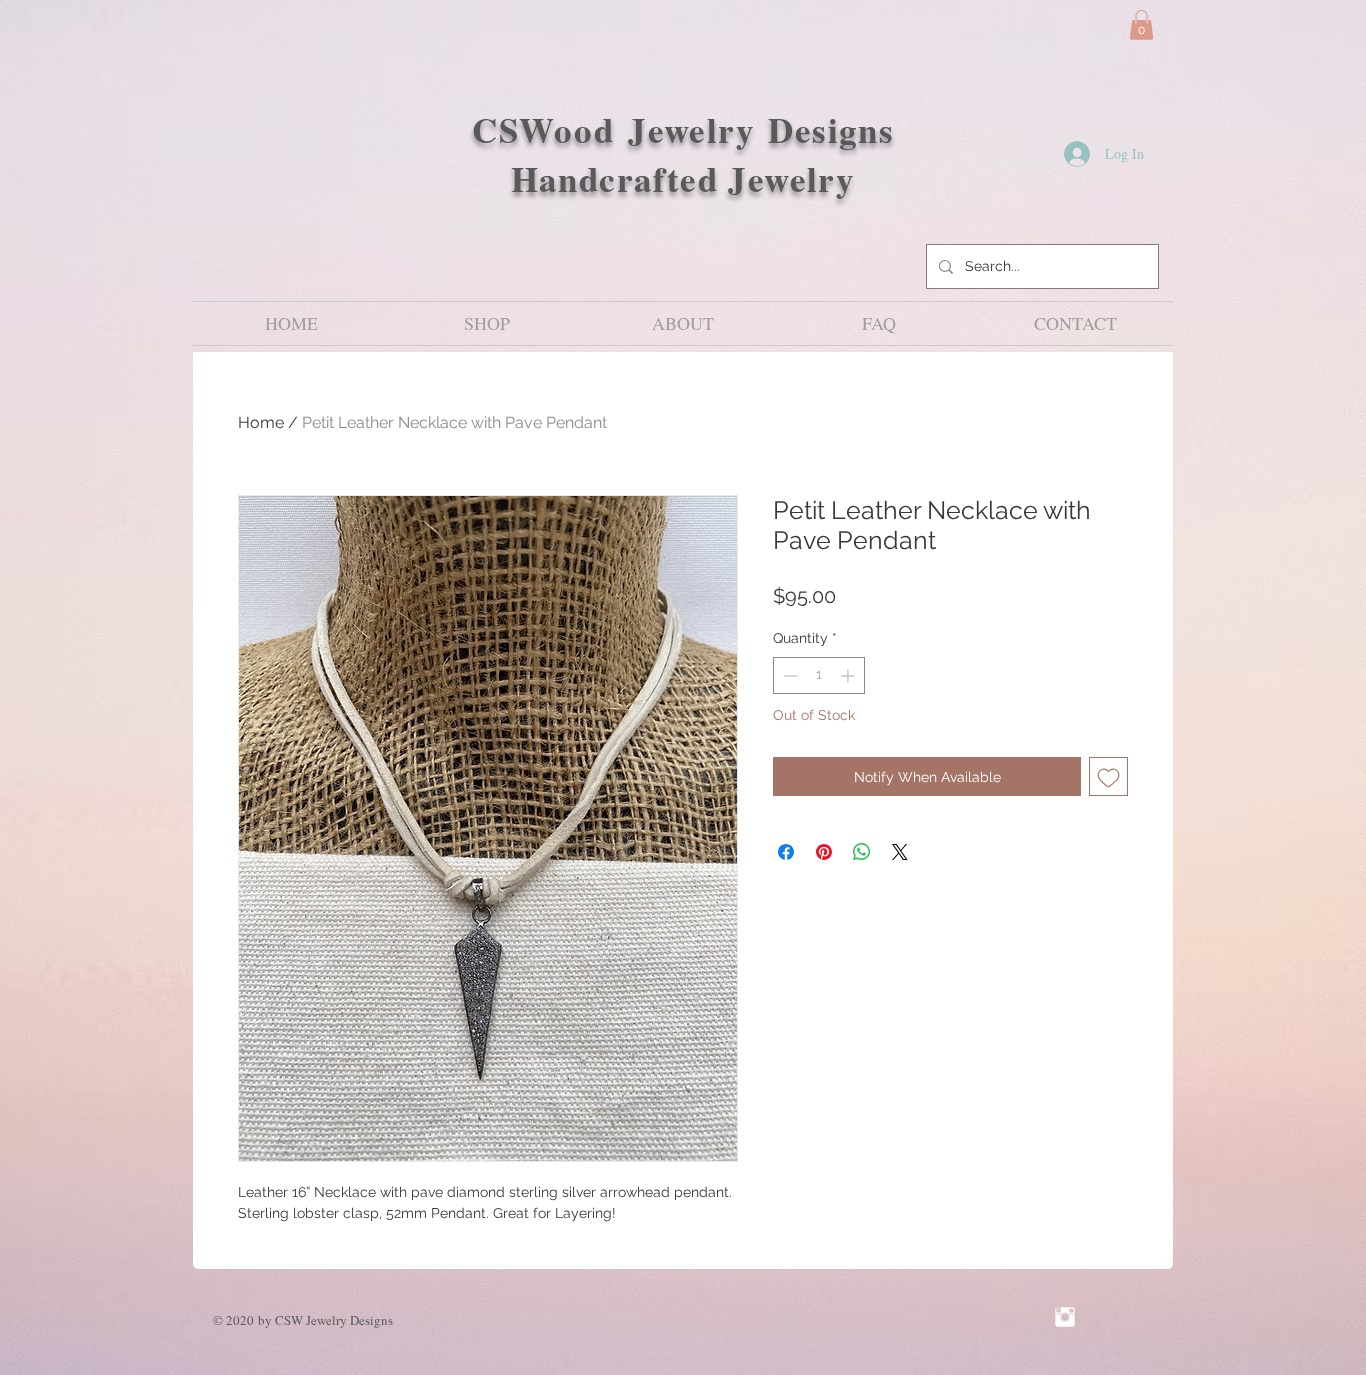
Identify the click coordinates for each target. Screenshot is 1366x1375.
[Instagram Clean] (1065, 1317)
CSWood (550, 129)
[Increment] (849, 675)
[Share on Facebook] (786, 852)
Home (261, 422)
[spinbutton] (819, 675)
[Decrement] (788, 675)
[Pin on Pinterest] (824, 852)
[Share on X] (900, 852)
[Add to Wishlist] (1108, 776)
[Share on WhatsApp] (862, 852)
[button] (1141, 25)
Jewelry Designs (761, 129)
